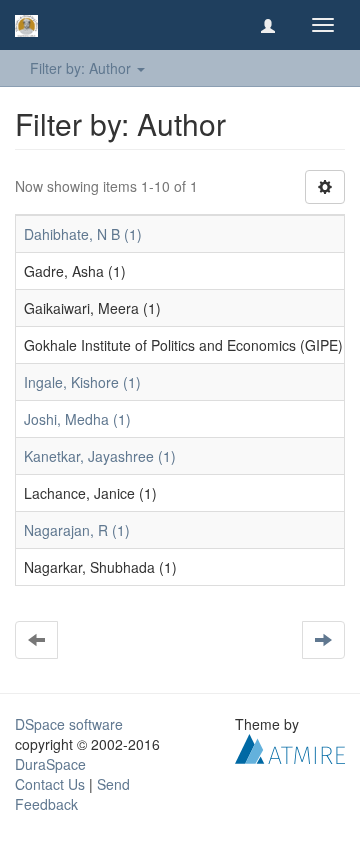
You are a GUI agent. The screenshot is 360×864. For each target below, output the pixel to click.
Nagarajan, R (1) (77, 530)
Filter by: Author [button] (82, 68)
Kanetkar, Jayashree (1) (100, 456)
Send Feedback (72, 794)
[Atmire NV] (290, 747)
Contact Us (50, 784)
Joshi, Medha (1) (77, 419)
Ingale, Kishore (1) (82, 382)
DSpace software (69, 724)
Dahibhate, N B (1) (83, 234)
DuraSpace (50, 764)
